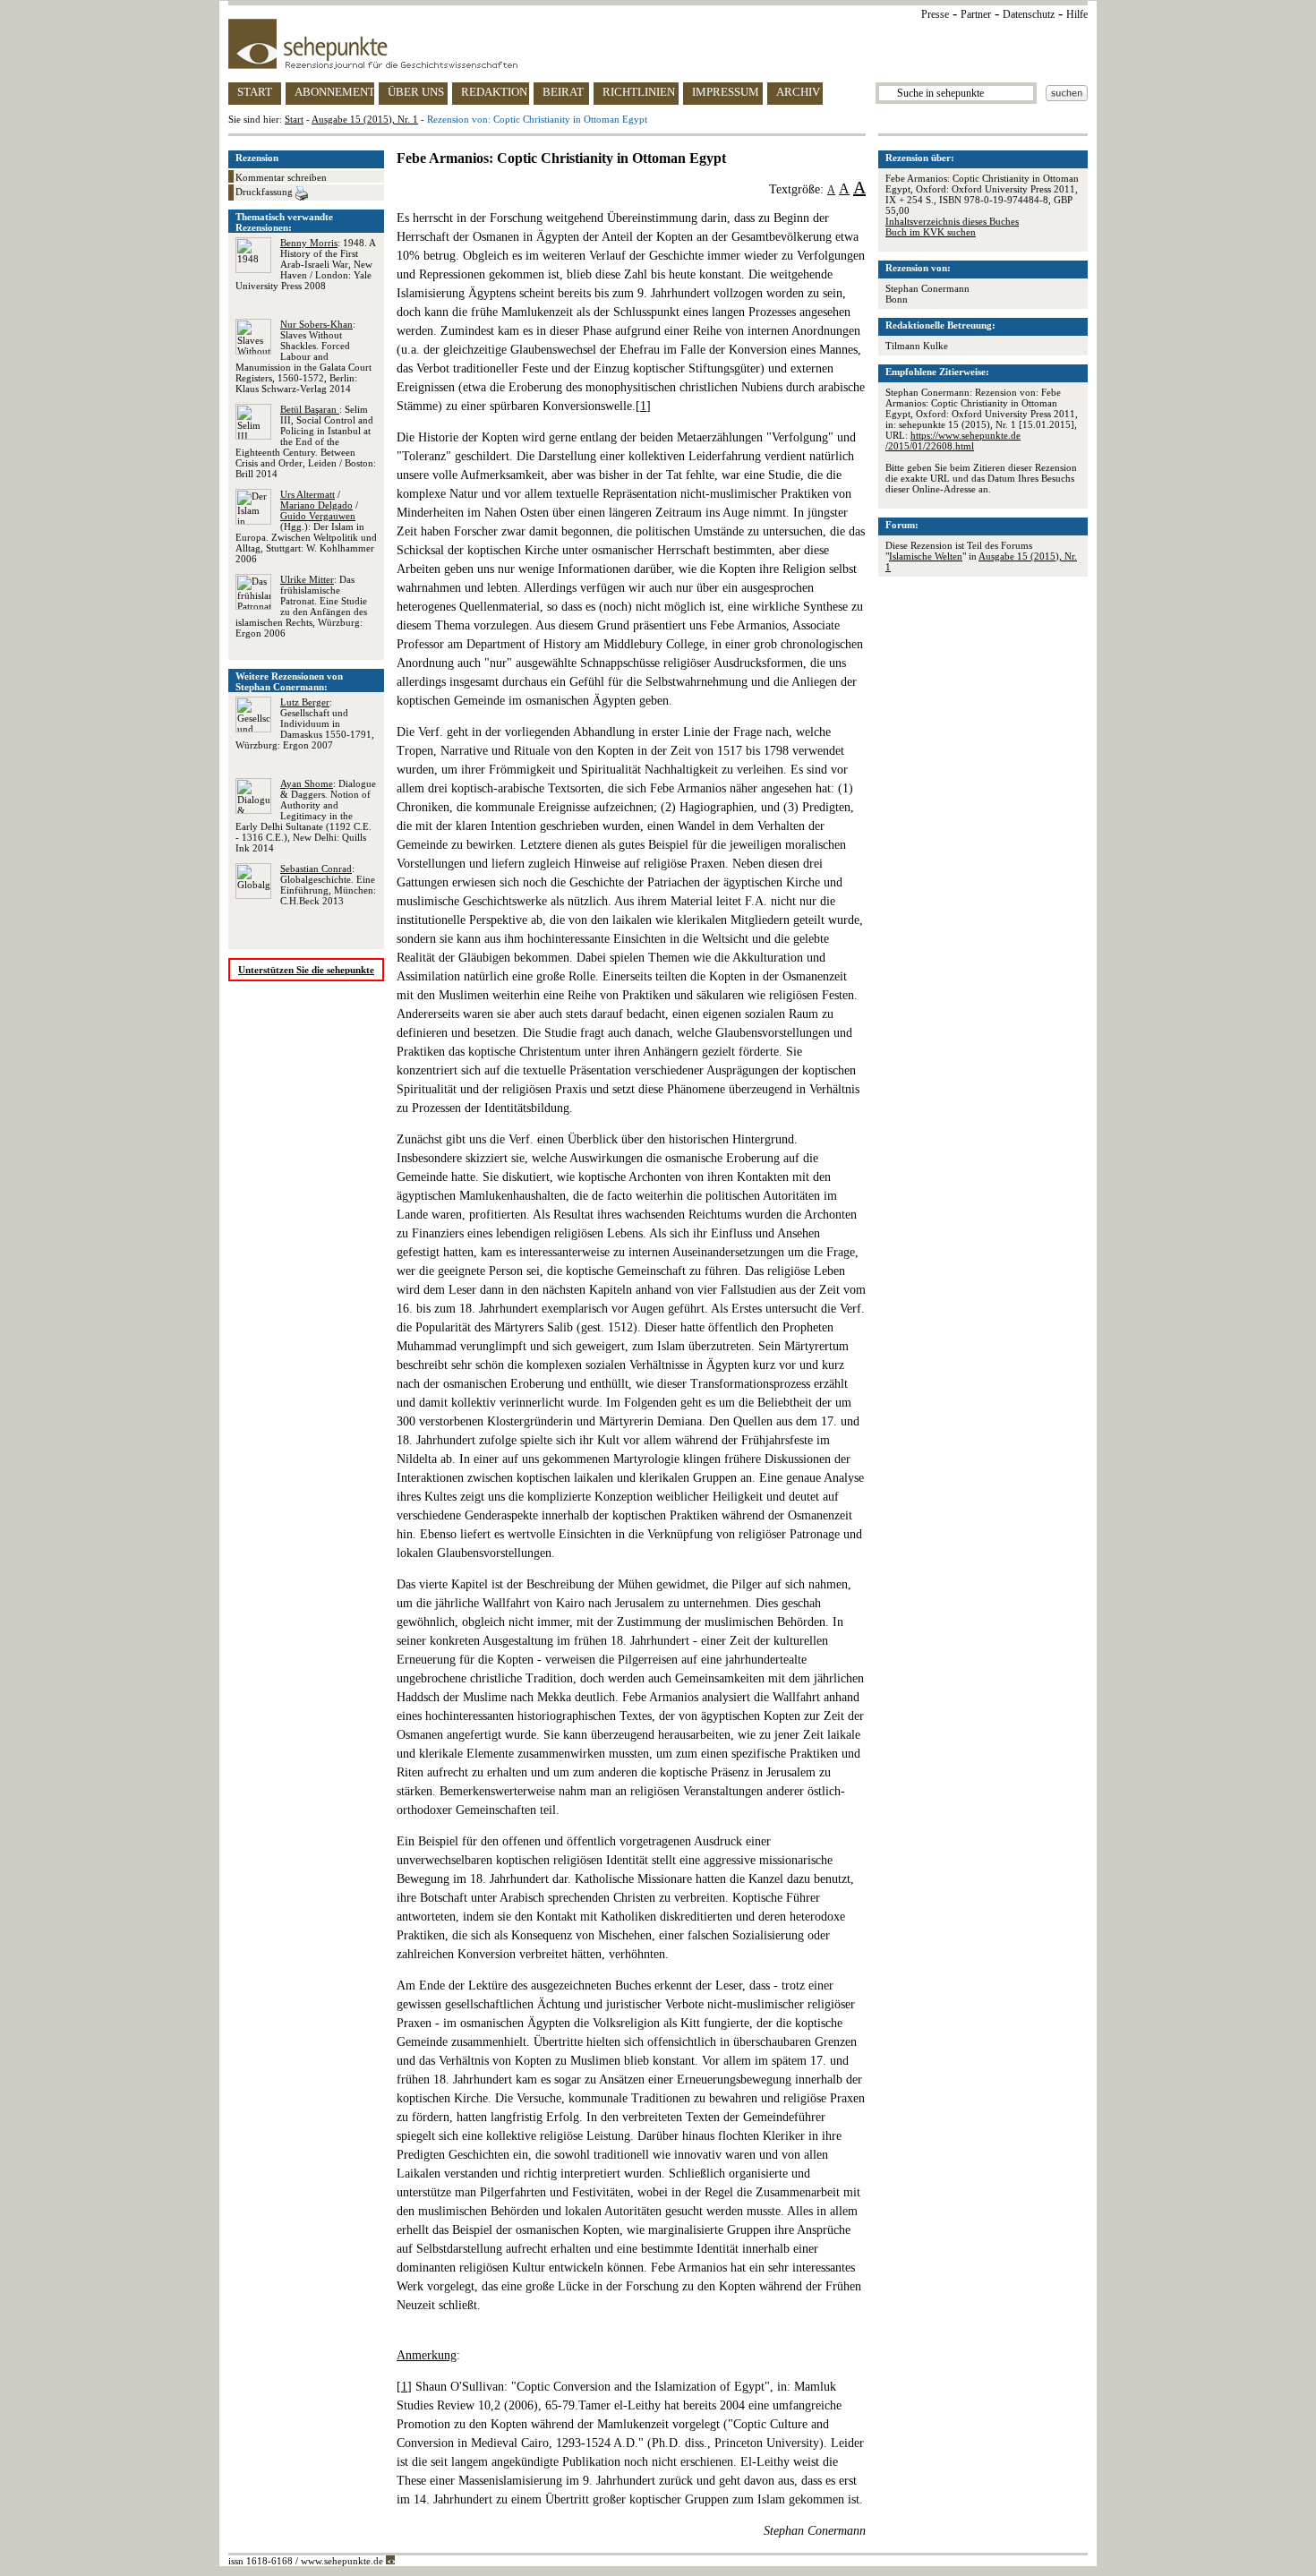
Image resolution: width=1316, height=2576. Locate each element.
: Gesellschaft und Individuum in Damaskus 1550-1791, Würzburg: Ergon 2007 (305, 723)
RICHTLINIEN (639, 92)
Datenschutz (1029, 14)
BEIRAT (563, 92)
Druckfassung (265, 192)
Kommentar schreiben (281, 177)
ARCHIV (798, 92)
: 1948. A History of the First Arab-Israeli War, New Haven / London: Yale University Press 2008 (305, 264)
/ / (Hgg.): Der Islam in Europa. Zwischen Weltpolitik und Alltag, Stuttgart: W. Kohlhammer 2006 (306, 526)
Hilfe (1077, 14)
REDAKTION (494, 92)
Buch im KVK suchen (931, 232)
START (255, 92)
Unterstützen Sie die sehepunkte (306, 970)
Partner (976, 14)
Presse (935, 14)
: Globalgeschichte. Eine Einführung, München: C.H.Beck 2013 (328, 885)
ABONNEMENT (334, 92)
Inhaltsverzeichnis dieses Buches (952, 221)
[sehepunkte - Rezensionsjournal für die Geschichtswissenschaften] (658, 44)
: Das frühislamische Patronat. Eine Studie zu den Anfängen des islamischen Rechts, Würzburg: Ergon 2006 (301, 606)
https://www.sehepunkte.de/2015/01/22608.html (953, 441)
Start (294, 119)
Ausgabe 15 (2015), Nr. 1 (365, 119)
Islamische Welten (926, 556)
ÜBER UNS (416, 92)
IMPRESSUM (726, 92)
